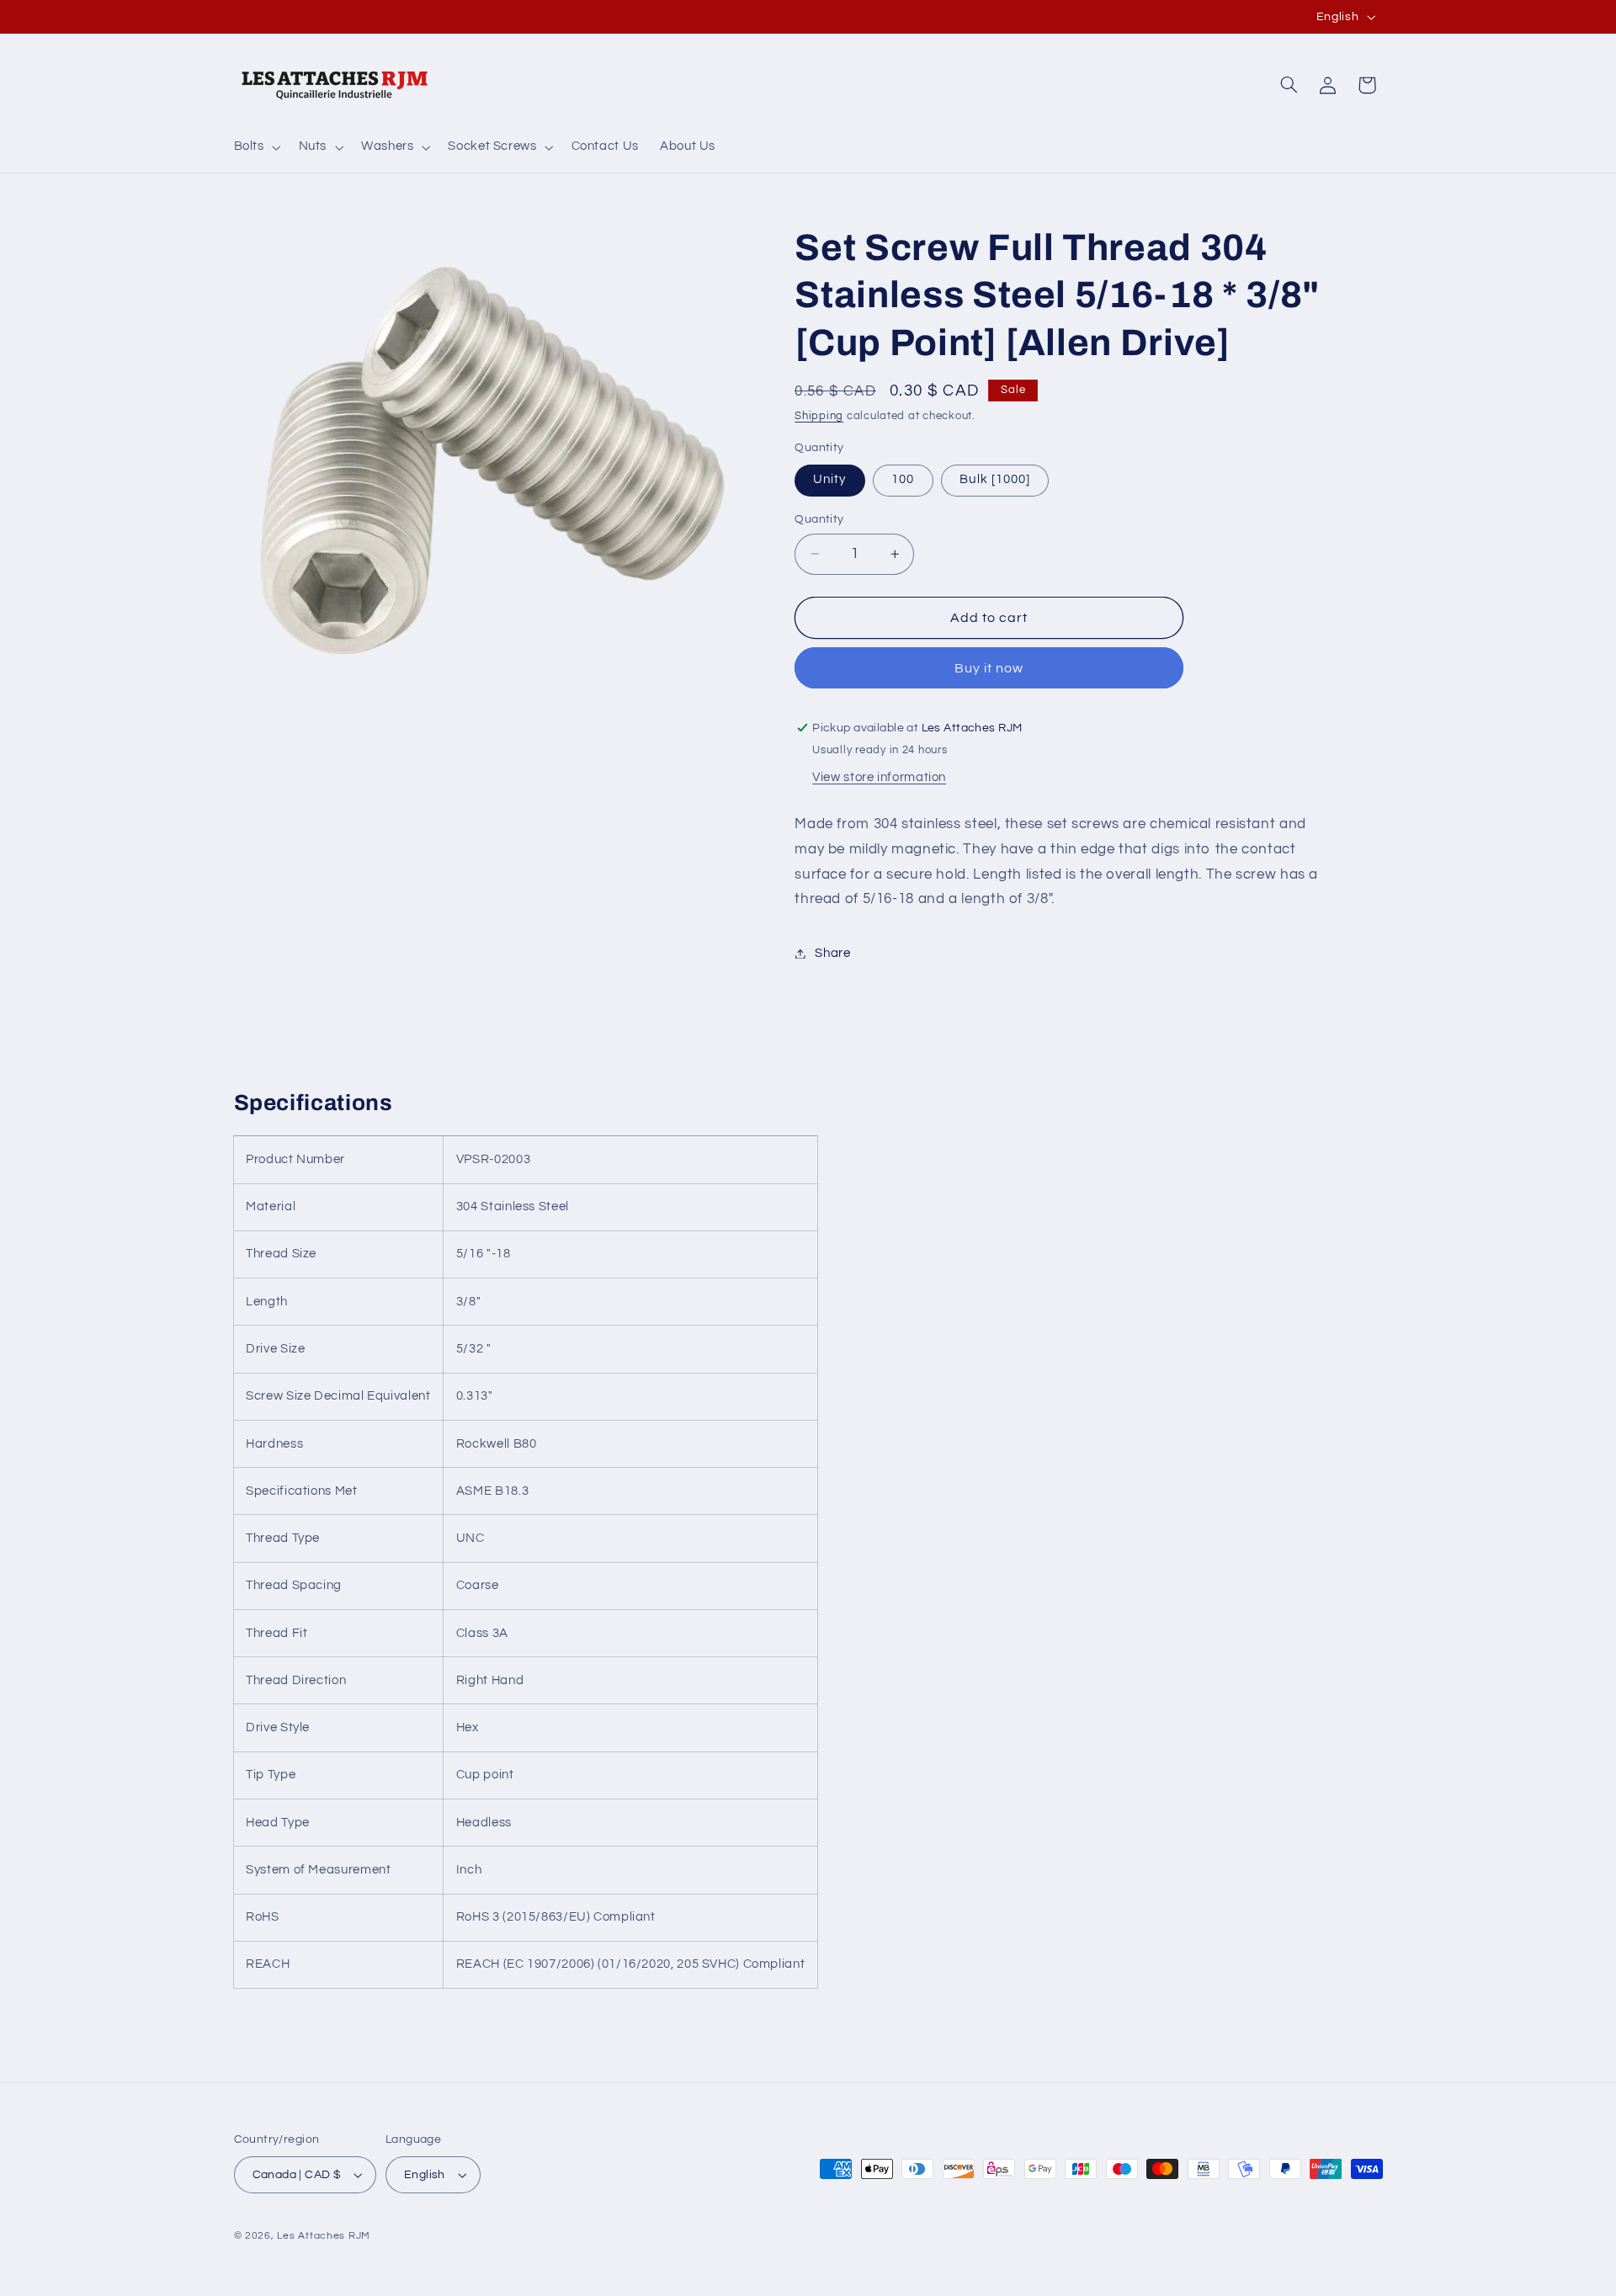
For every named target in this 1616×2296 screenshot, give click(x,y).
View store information (879, 777)
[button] (255, 147)
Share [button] (832, 953)
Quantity (819, 519)
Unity (829, 479)
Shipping (819, 416)
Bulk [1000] (995, 479)
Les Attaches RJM (324, 2236)
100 (903, 479)
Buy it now (989, 668)
